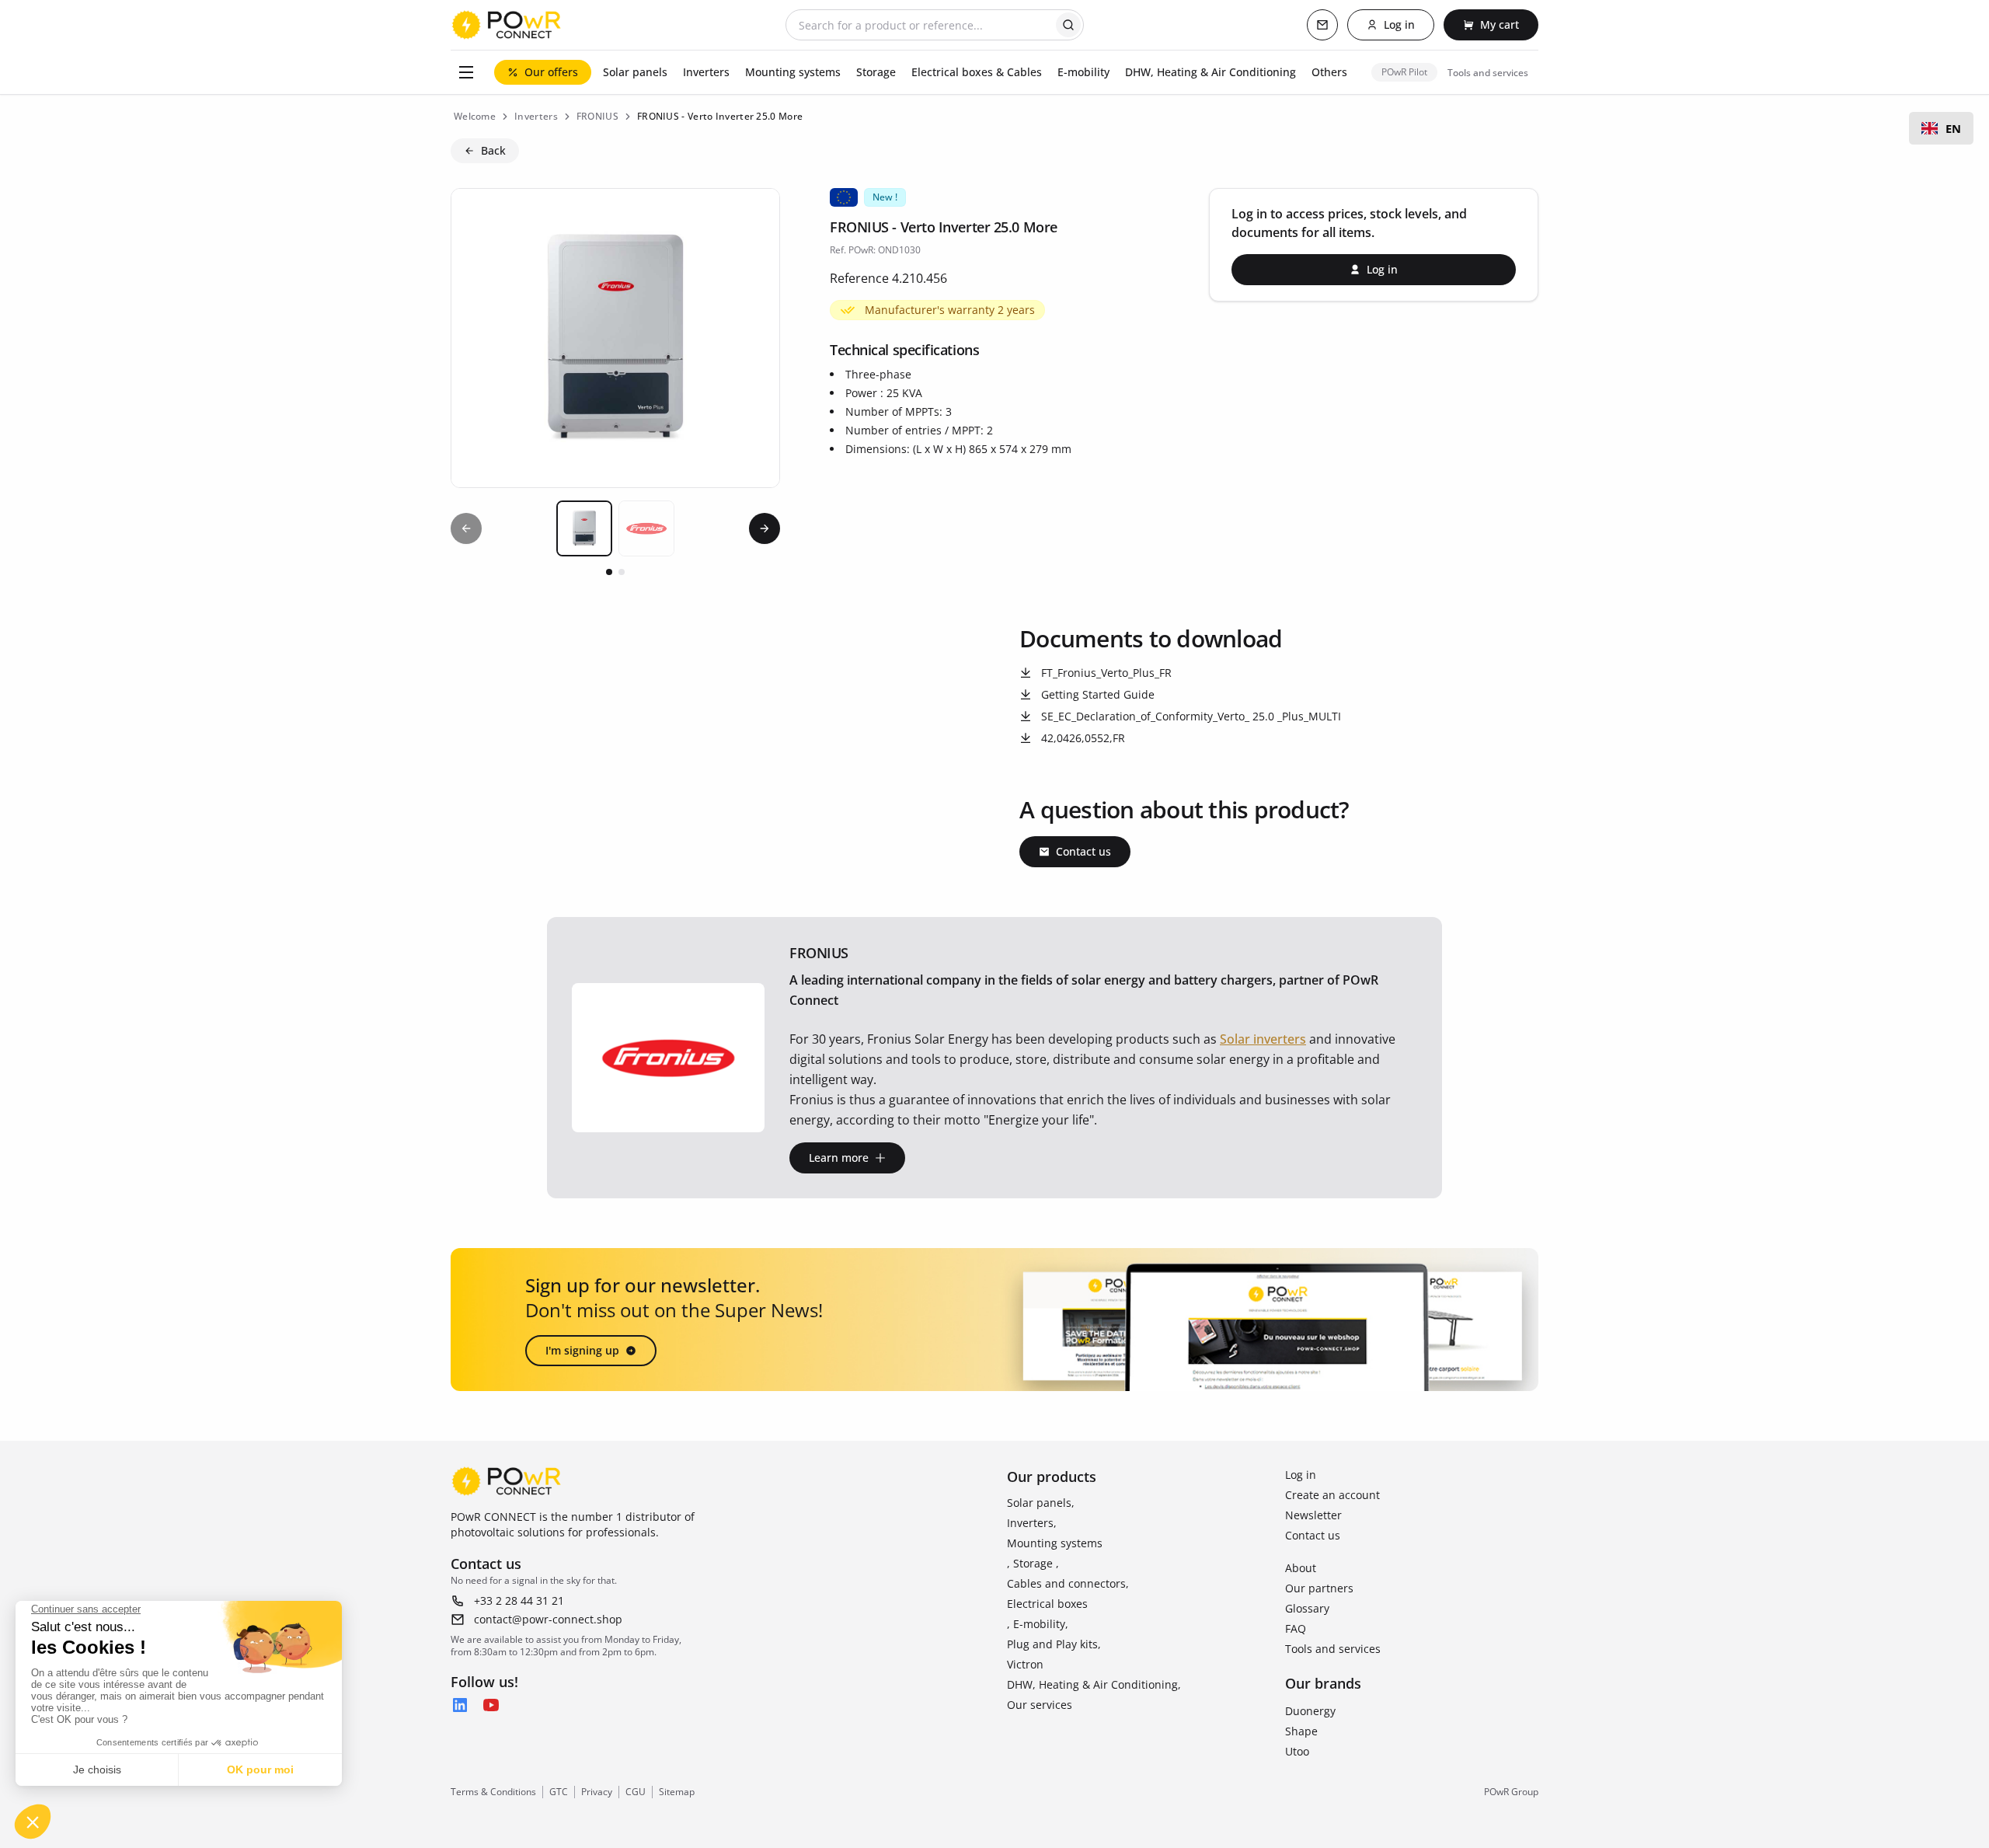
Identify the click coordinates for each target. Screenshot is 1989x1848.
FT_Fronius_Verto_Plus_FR (1106, 673)
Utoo (1297, 1751)
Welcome (475, 116)
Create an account (1332, 1495)
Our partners (1319, 1588)
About (1301, 1568)
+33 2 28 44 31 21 (519, 1600)
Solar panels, (1041, 1503)
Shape (1301, 1731)
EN (1953, 128)
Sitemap (677, 1792)
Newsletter (1313, 1515)
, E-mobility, (1038, 1624)
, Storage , (1033, 1563)
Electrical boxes (1047, 1604)
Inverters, (1032, 1523)
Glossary (1307, 1608)
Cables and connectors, (1068, 1583)
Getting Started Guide (1098, 694)
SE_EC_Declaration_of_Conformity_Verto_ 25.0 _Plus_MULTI (1191, 716)
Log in (1301, 1475)
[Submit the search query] (1068, 25)
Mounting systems (1055, 1543)
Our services (1040, 1705)
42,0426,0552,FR (1083, 738)
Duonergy (1310, 1711)
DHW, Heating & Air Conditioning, (1094, 1684)
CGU (636, 1792)
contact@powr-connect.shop (548, 1619)
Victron (1025, 1664)
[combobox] (1941, 128)
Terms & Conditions (493, 1792)
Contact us (1313, 1535)
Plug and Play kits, (1054, 1644)
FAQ (1296, 1628)
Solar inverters (1263, 1039)
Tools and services (1333, 1649)
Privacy (597, 1792)
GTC (559, 1792)
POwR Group (1511, 1792)
